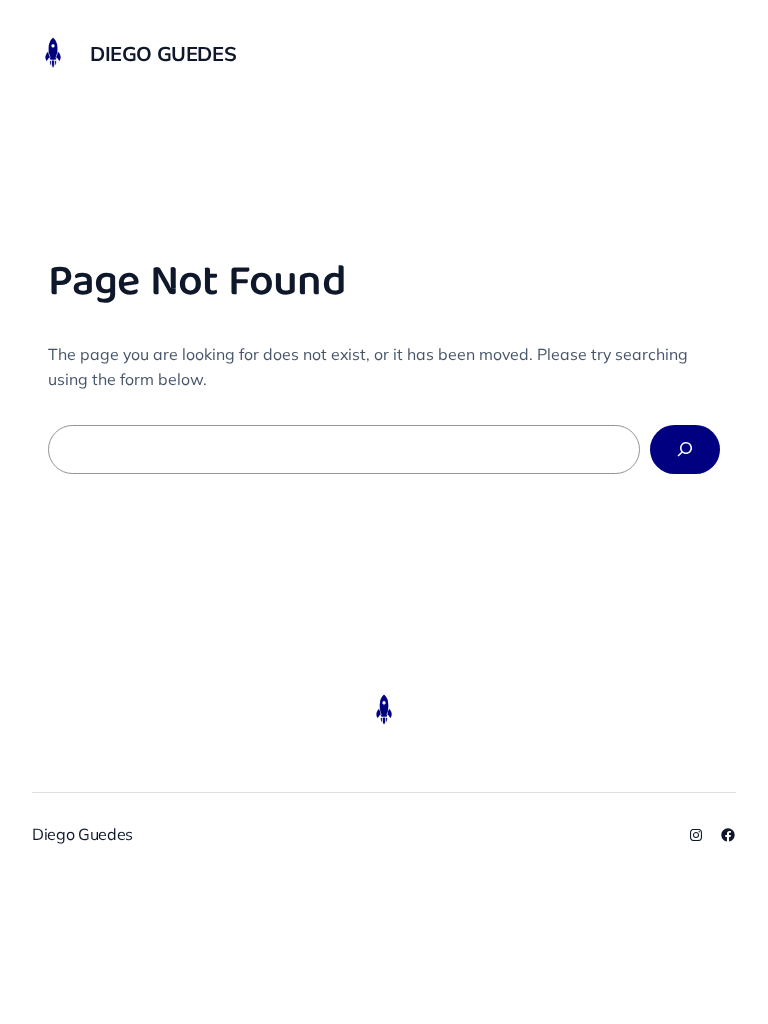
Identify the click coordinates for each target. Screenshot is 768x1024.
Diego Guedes (163, 53)
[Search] (685, 449)
